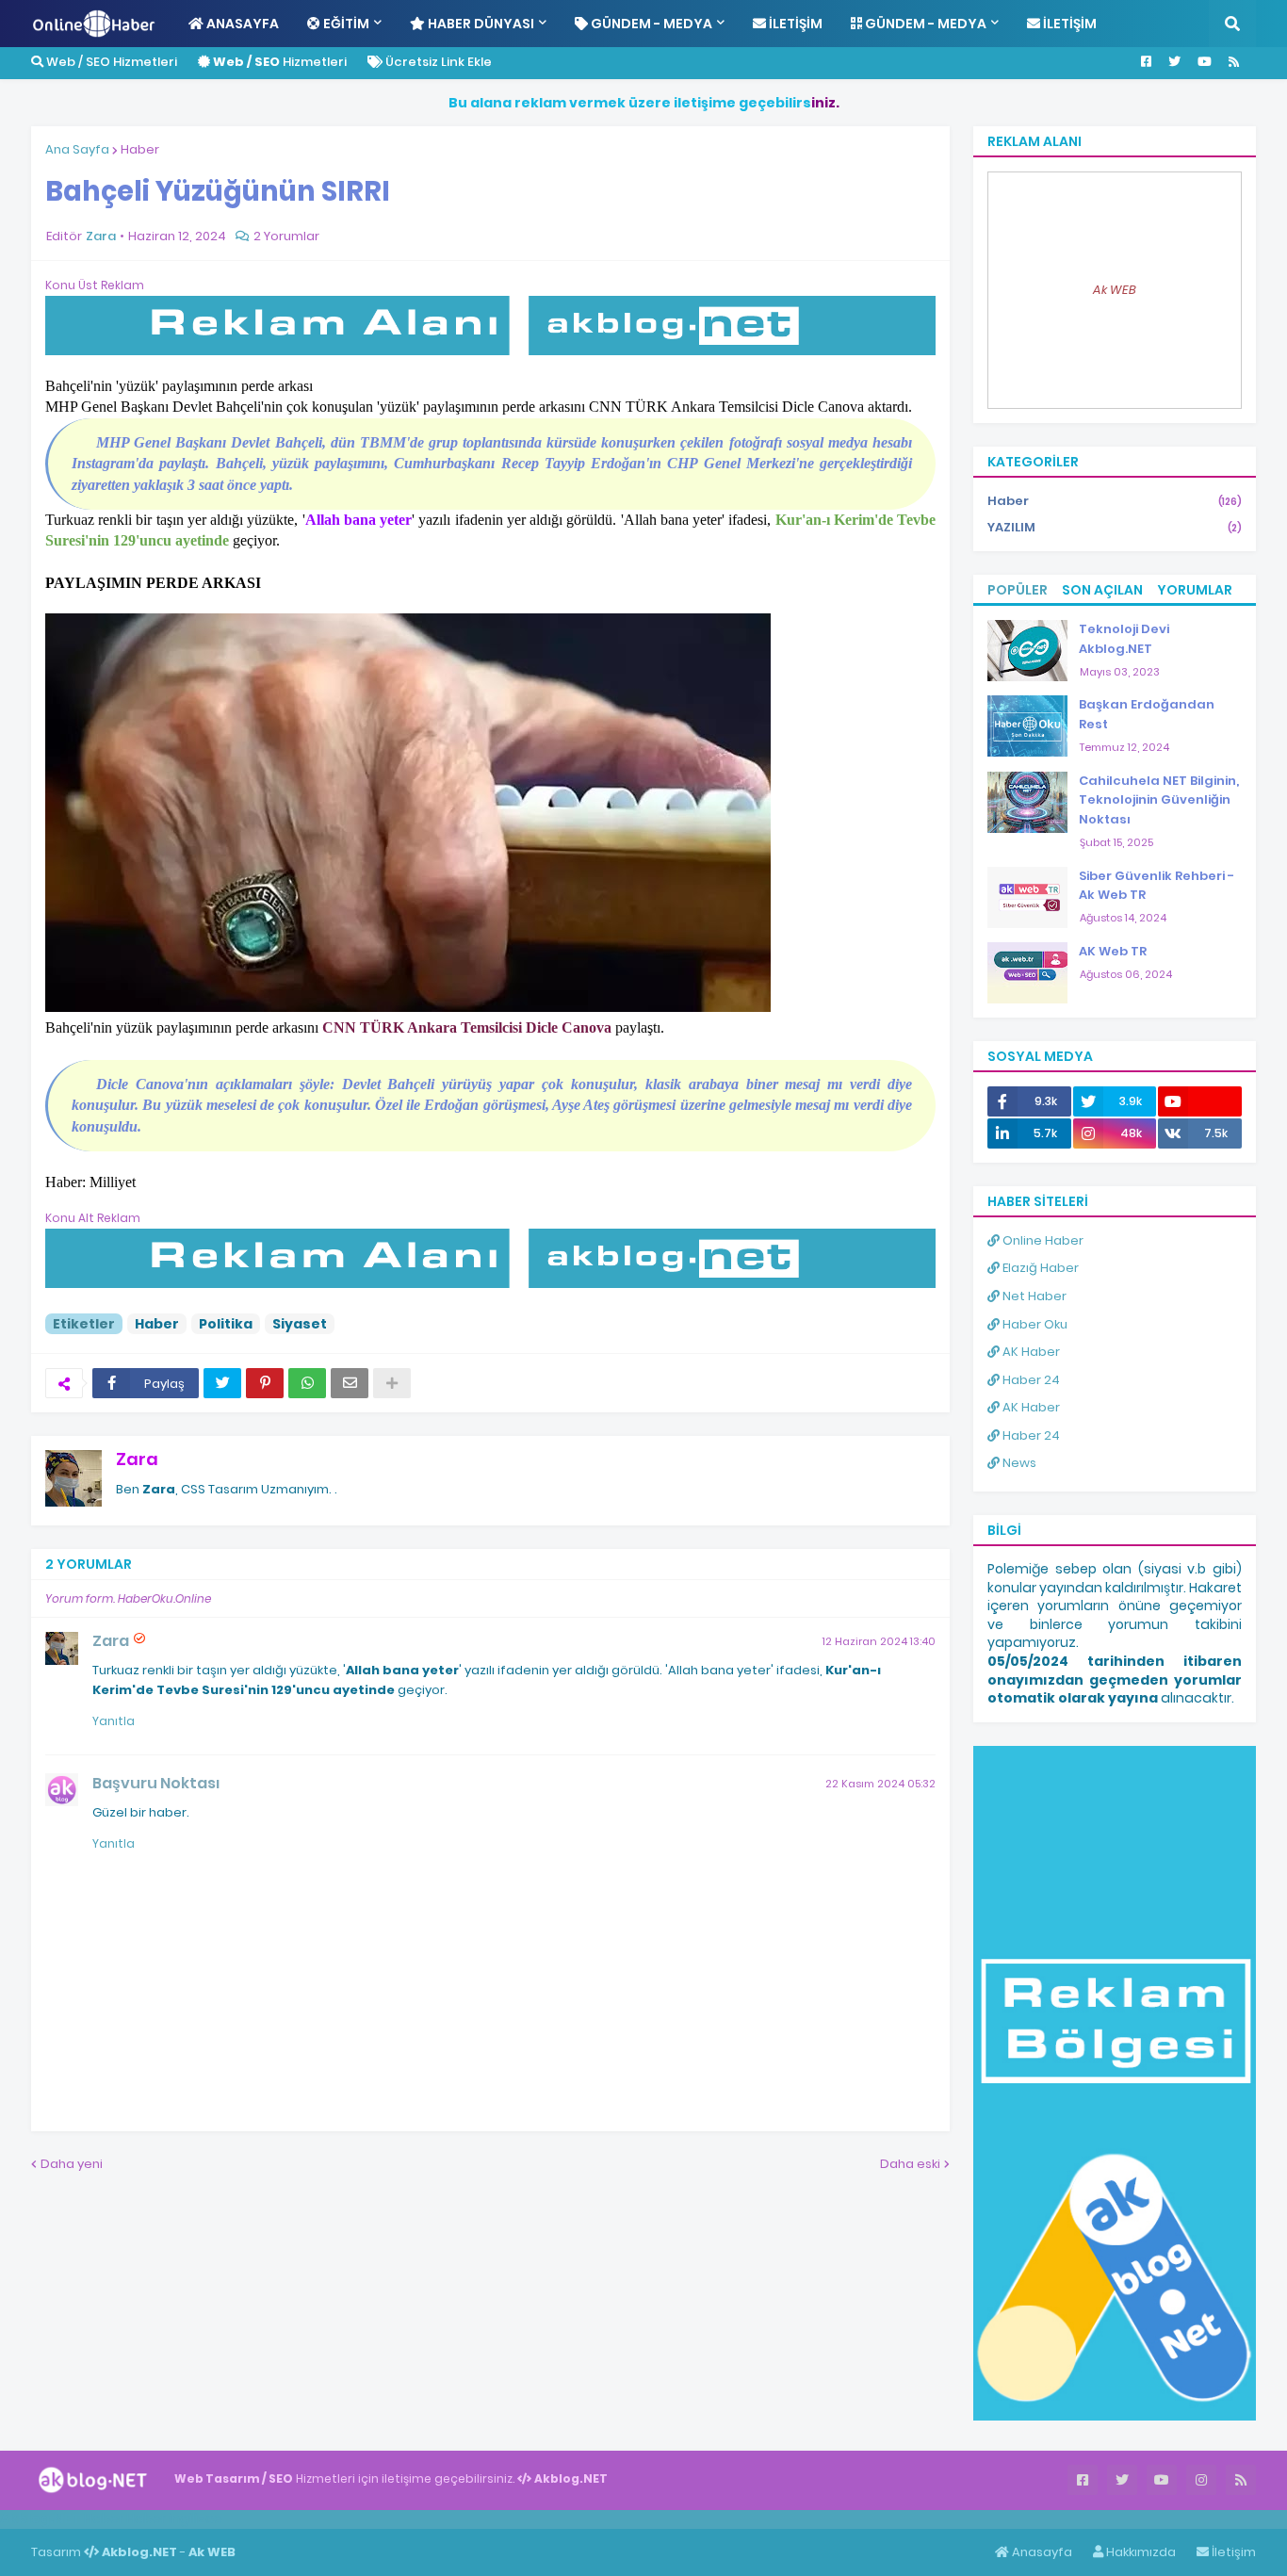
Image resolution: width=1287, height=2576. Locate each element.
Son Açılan (1102, 590)
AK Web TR (1113, 951)
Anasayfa (1041, 2552)
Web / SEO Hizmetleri (110, 62)
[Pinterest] (265, 1383)
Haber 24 (1030, 1380)
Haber (140, 149)
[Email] (350, 1383)
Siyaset (300, 1324)
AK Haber (1030, 1352)
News (1018, 1463)
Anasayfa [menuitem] (241, 24)
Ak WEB (1115, 290)
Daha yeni (72, 2164)
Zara (137, 1459)
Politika (226, 1324)
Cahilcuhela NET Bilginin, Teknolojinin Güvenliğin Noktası (1159, 800)
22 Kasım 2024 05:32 (880, 1784)
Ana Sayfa (77, 149)
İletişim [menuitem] (794, 24)
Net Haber (1033, 1296)
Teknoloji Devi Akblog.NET (1124, 639)
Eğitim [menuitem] (345, 24)
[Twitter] (222, 1383)
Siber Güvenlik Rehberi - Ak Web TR (1157, 886)
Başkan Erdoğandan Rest (1147, 714)
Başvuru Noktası (156, 1783)
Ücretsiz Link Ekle (437, 62)
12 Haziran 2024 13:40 (879, 1641)
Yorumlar (1195, 590)
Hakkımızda (1140, 2552)
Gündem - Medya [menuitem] (650, 24)
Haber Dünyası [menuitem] (480, 24)
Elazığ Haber (1039, 1268)
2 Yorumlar (286, 236)
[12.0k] (1200, 1101)
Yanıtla (114, 1721)
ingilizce (195, 2519)
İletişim (1232, 2552)
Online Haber (1042, 1240)
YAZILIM (1115, 527)
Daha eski (910, 2164)
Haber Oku (1034, 1324)
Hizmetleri (280, 62)
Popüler (1018, 590)
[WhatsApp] (307, 1383)
